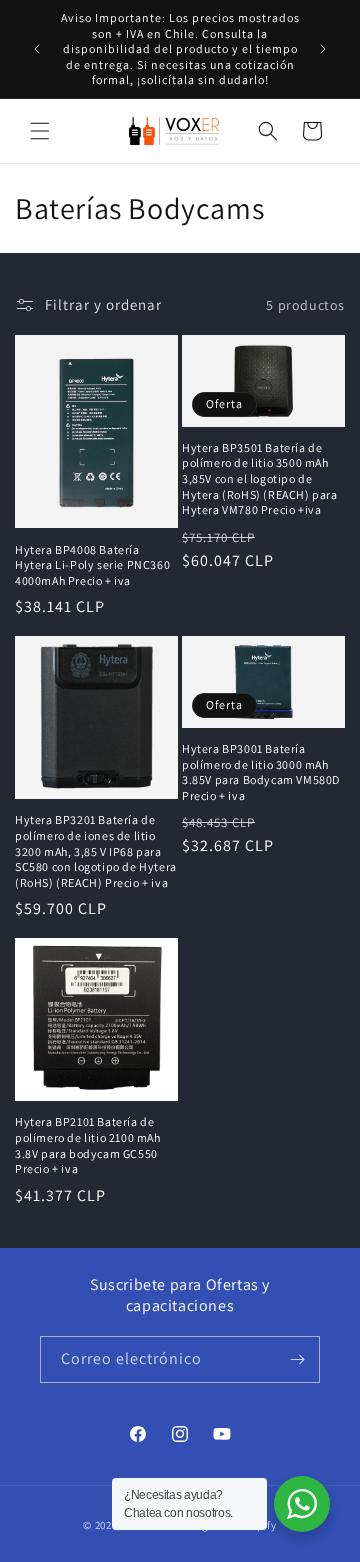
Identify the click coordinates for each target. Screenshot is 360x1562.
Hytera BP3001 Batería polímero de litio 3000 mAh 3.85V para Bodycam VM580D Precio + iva (261, 772)
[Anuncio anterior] (37, 49)
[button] (40, 131)
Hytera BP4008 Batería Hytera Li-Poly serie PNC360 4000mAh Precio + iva (92, 565)
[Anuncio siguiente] (323, 49)
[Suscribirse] (297, 1359)
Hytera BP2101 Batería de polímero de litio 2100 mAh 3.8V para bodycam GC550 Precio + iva (88, 1145)
